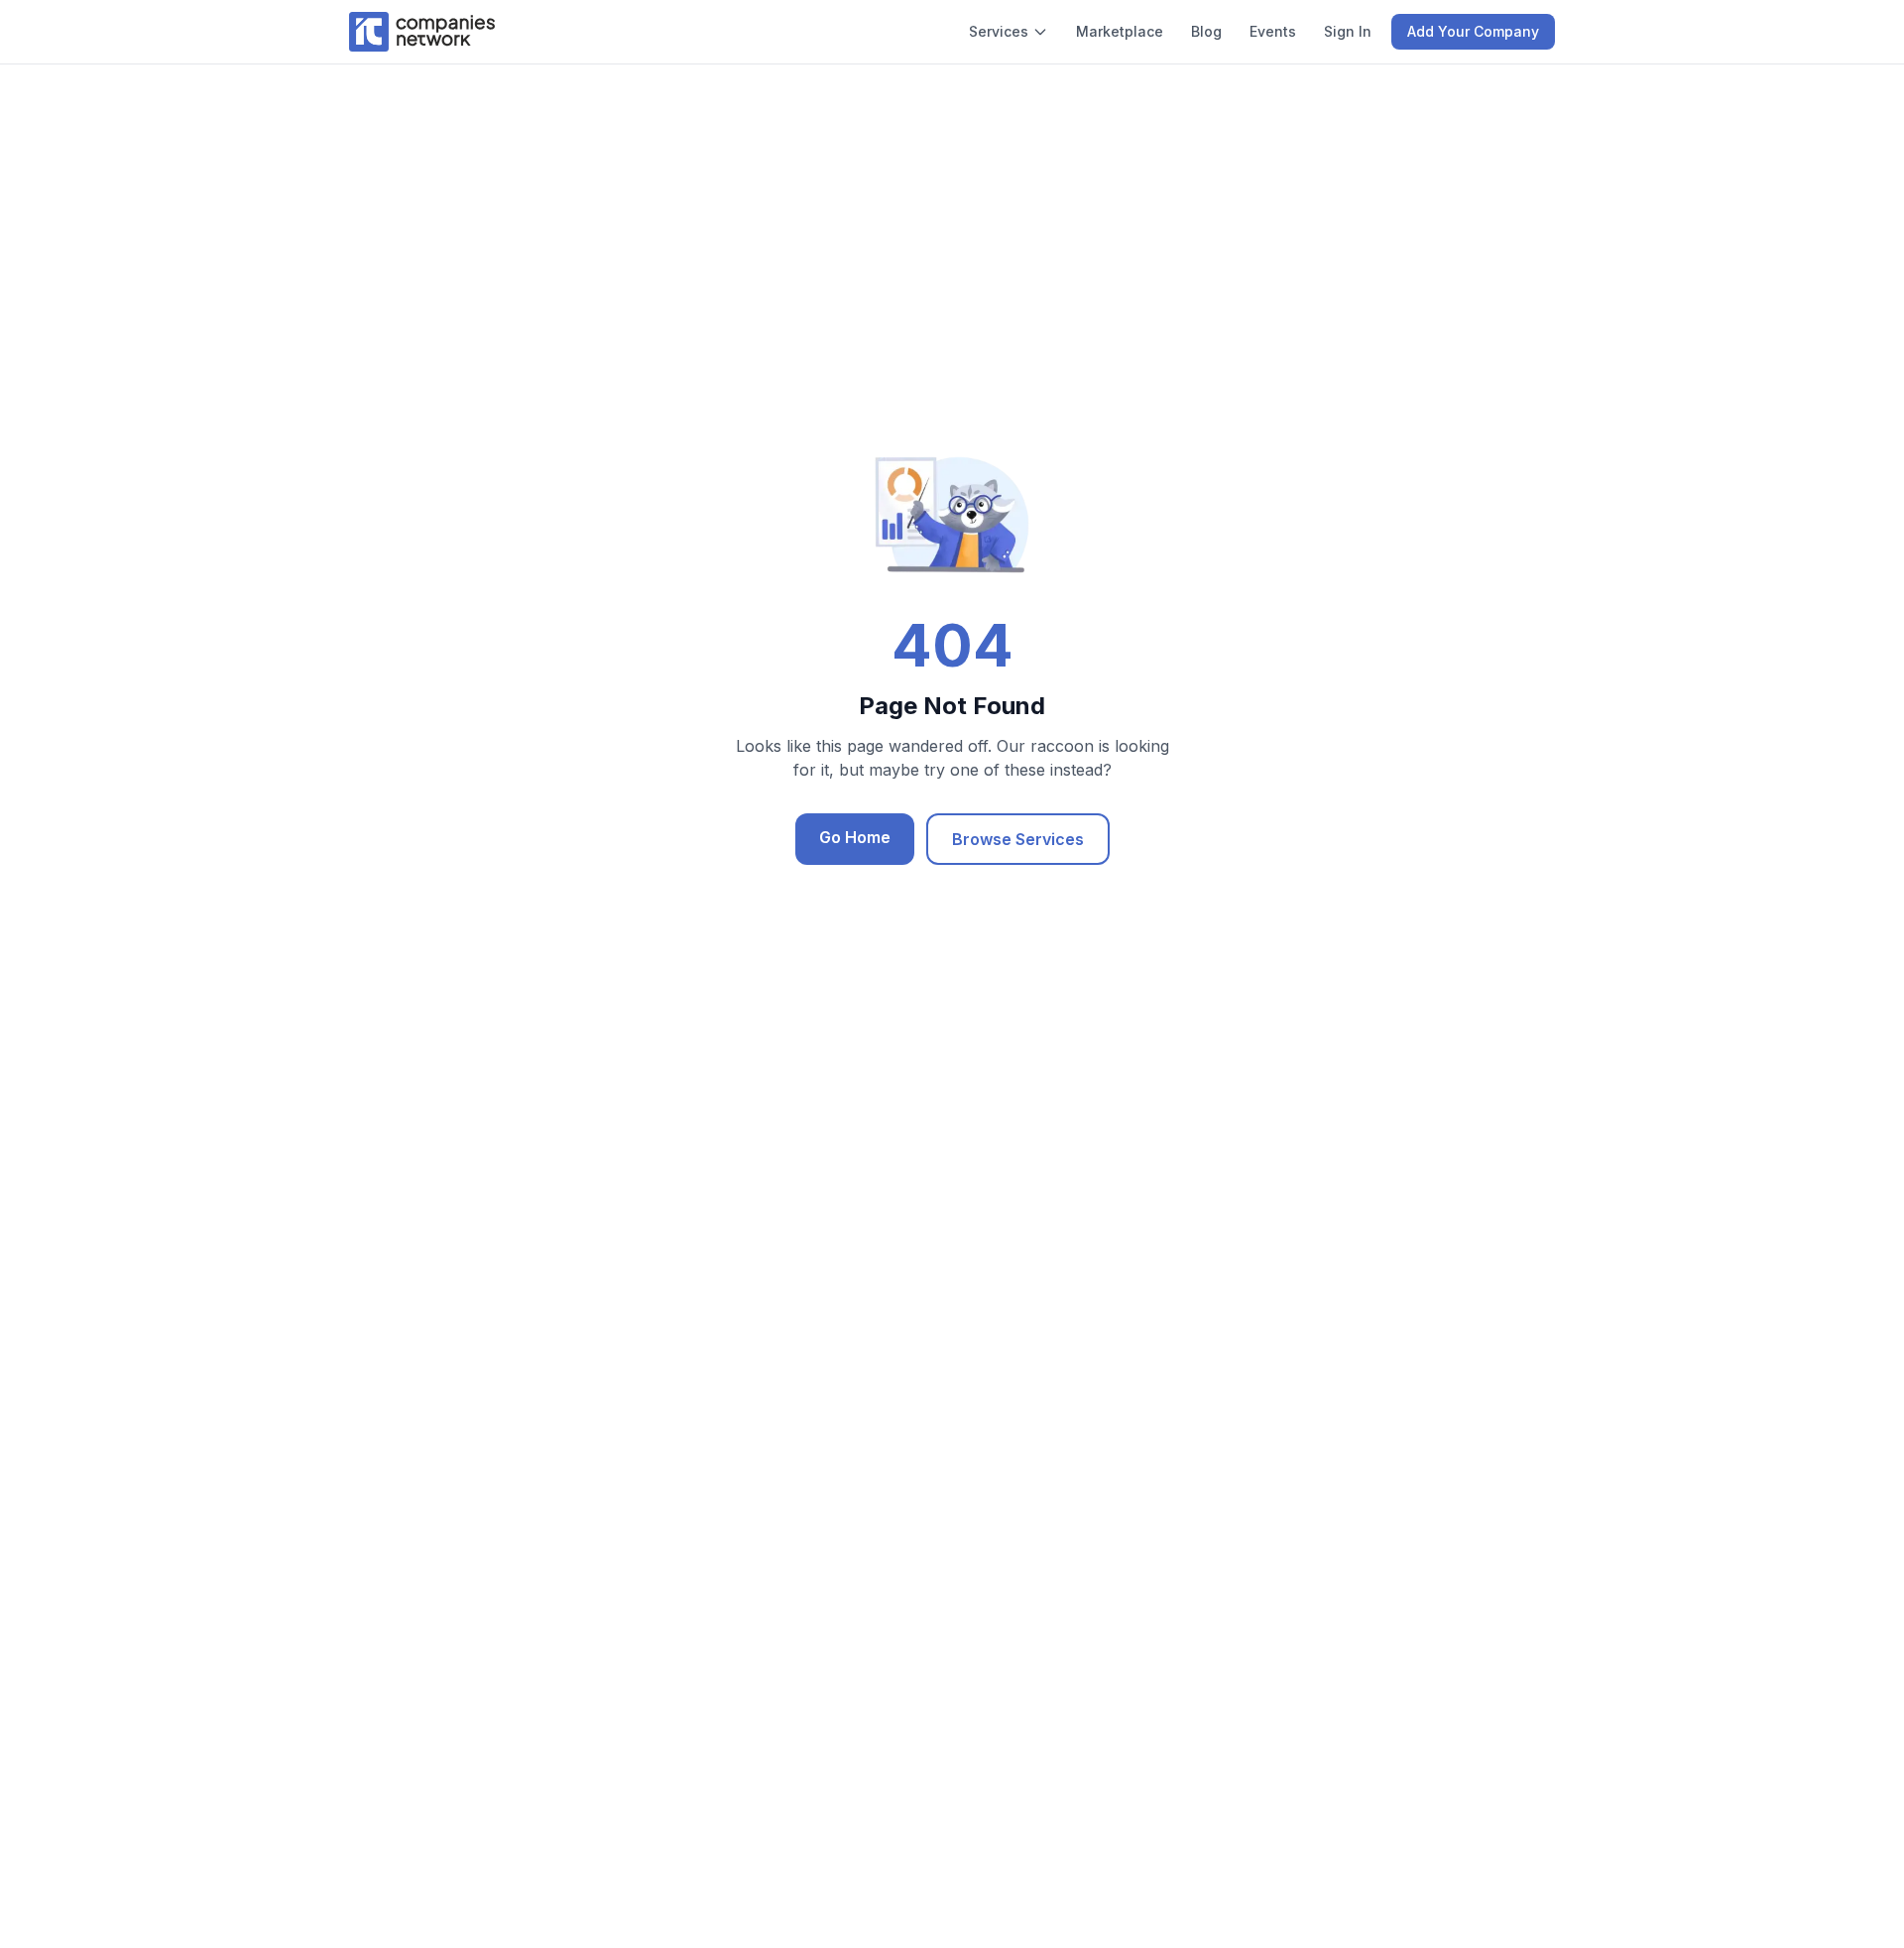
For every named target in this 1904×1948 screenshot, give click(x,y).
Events (1273, 31)
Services (999, 31)
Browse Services (1018, 839)
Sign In (1348, 31)
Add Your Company (1473, 31)
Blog (1206, 31)
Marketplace (1120, 31)
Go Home (855, 837)
